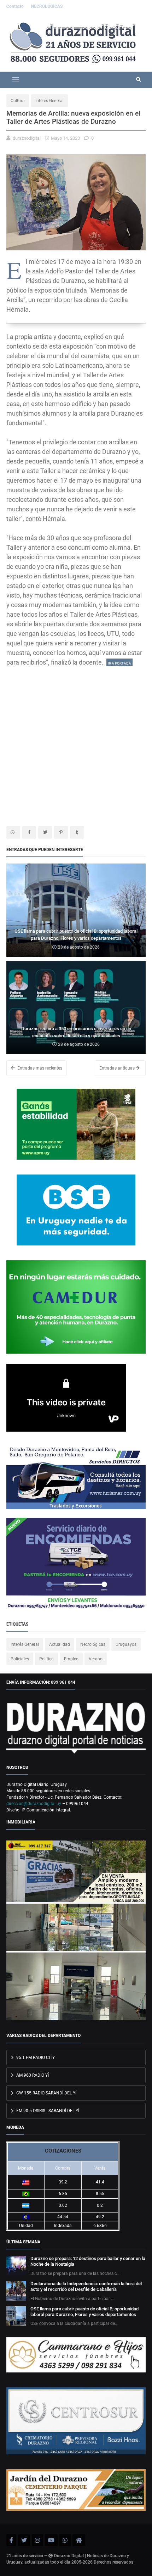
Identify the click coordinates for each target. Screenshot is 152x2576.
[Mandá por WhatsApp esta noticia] (13, 832)
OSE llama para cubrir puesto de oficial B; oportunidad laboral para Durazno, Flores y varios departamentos (84, 2312)
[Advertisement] (76, 743)
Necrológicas (93, 1644)
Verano (96, 1659)
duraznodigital (27, 138)
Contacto (16, 6)
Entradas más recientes (39, 1068)
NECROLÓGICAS (47, 6)
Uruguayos (126, 1644)
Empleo (71, 1659)
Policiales (20, 1659)
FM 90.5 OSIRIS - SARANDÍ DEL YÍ (47, 2111)
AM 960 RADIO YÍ (32, 2075)
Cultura (18, 101)
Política (46, 1659)
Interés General (49, 101)
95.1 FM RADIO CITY (35, 2058)
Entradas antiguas (118, 1068)
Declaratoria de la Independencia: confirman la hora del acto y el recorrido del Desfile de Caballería (86, 2286)
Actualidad (60, 1644)
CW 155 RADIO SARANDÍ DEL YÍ (46, 2093)
